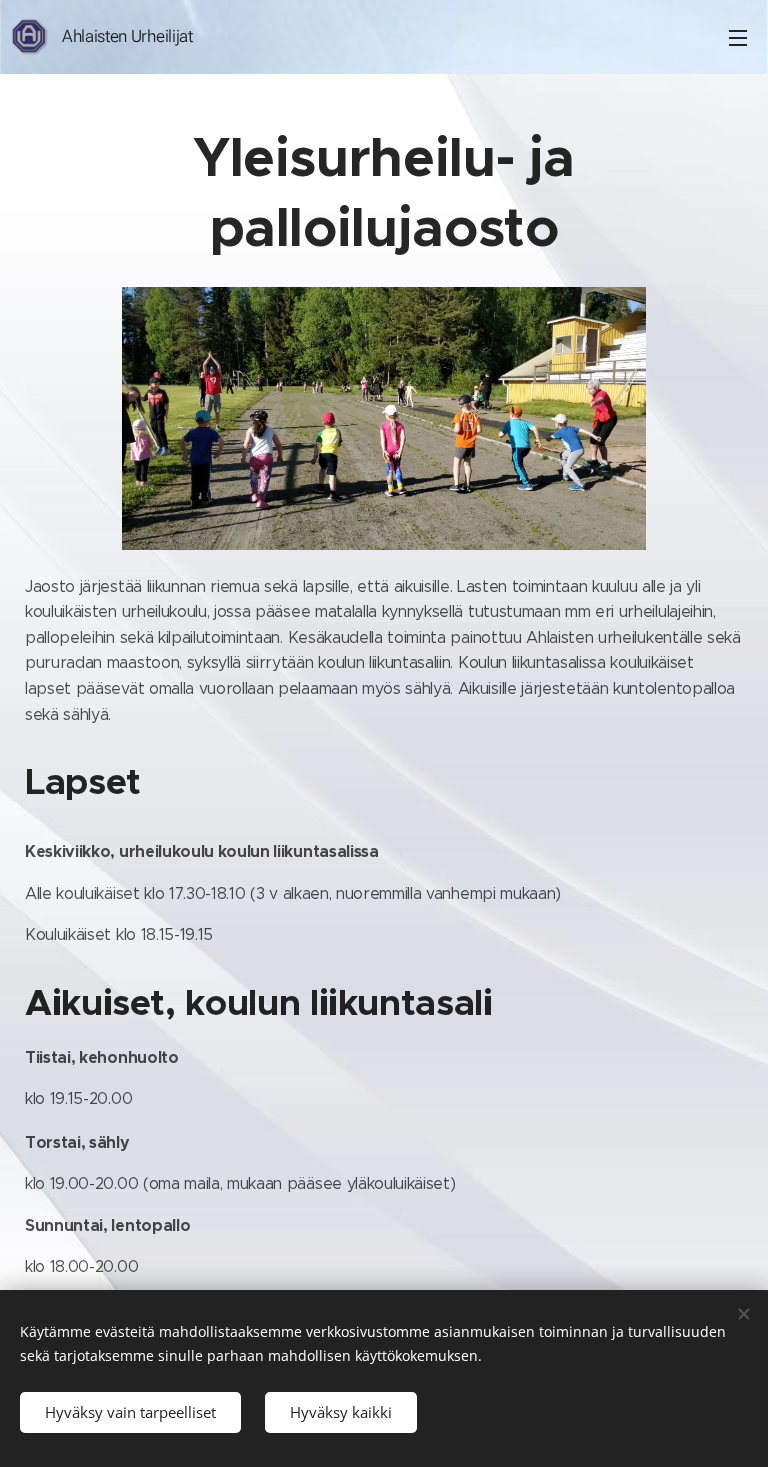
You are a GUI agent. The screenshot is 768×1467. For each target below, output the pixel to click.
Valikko (738, 37)
